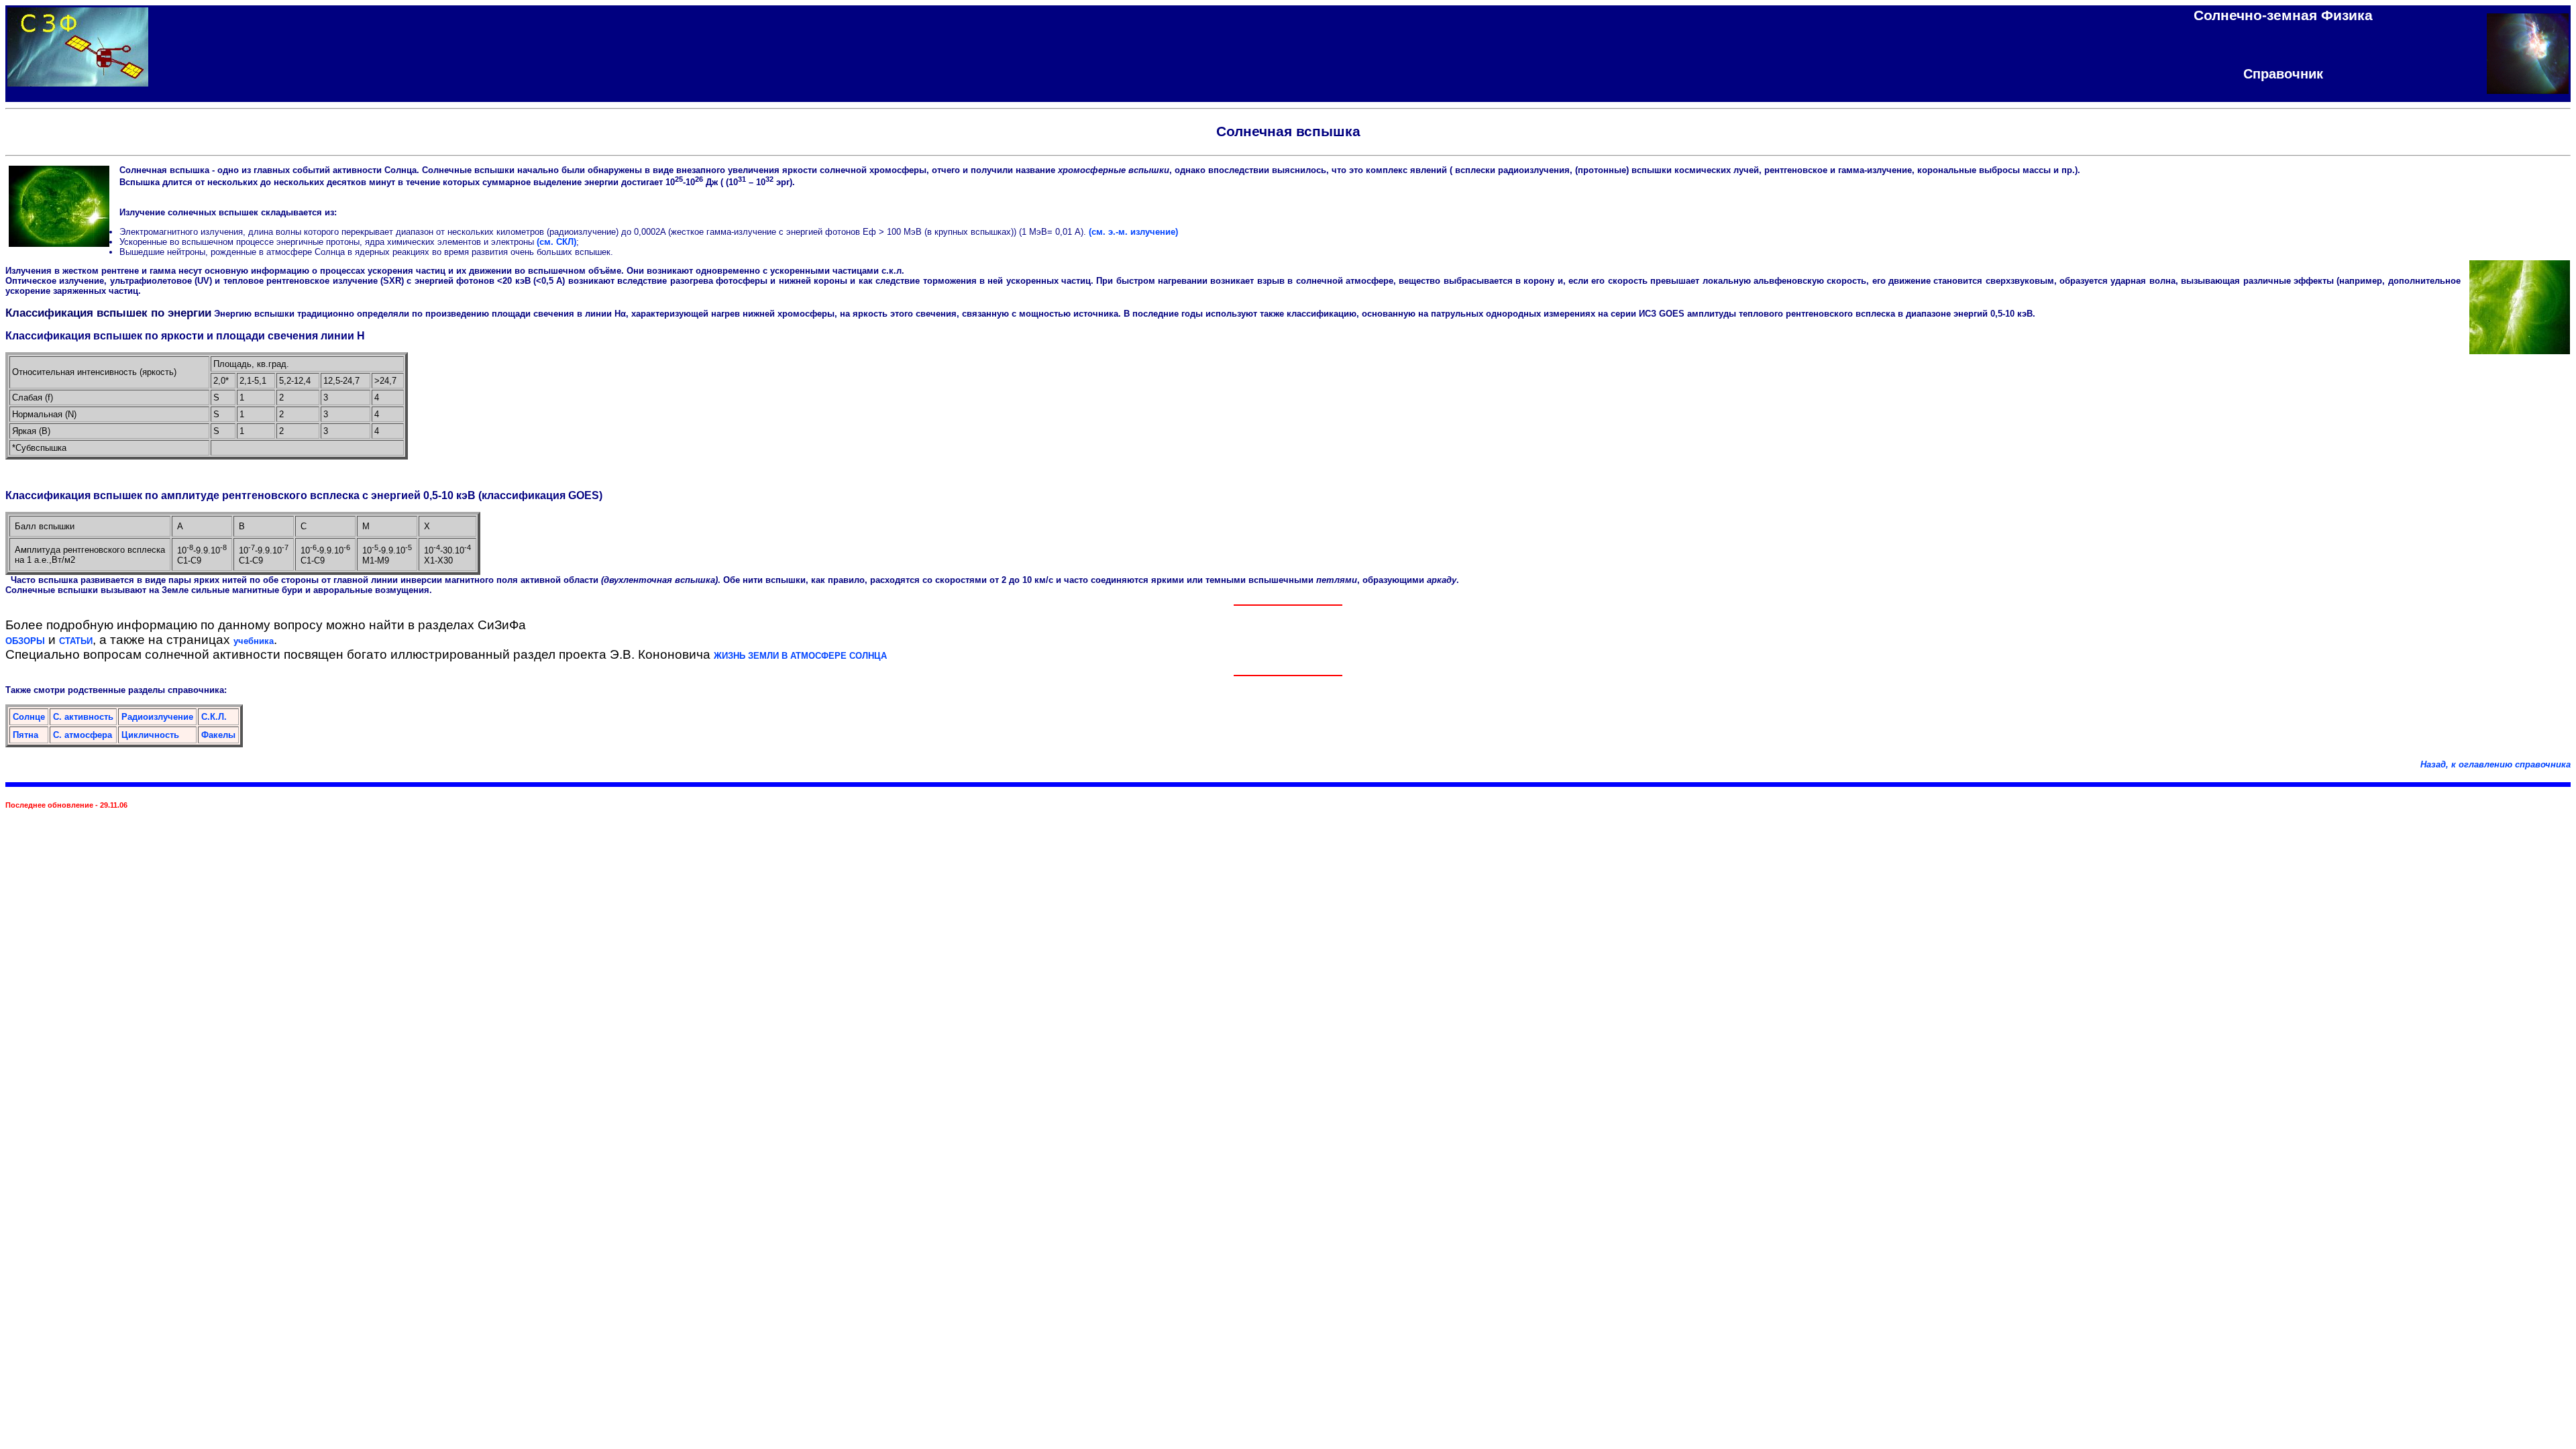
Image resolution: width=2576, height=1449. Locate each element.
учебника (254, 641)
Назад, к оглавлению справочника (2495, 764)
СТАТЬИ (76, 641)
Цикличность (150, 735)
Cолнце (29, 717)
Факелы (218, 735)
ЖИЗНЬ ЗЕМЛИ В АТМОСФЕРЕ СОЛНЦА (800, 656)
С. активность (83, 717)
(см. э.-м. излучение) (1133, 232)
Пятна (25, 735)
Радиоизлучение (157, 717)
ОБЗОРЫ (25, 641)
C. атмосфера (83, 735)
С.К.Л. (214, 717)
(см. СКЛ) (556, 242)
